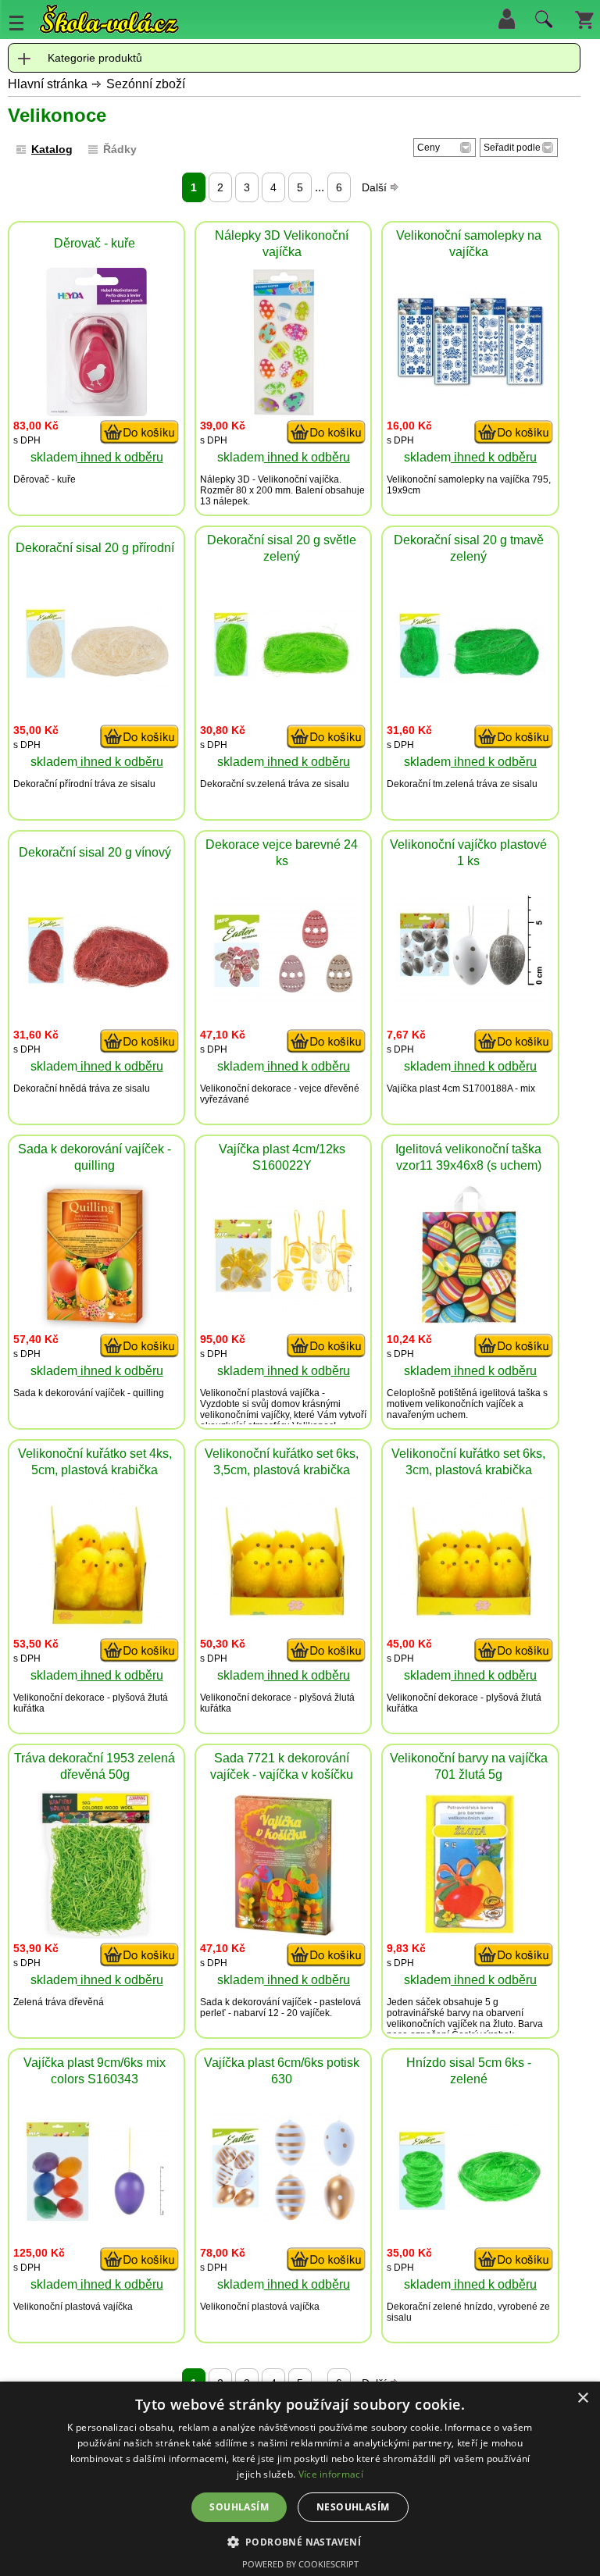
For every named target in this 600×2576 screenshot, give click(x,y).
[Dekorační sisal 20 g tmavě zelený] (470, 681)
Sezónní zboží (146, 84)
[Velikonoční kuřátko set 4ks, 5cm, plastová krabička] (97, 1630)
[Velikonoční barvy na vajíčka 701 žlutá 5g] (470, 1935)
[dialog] (300, 2479)
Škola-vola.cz (109, 19)
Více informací (331, 2474)
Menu (16, 23)
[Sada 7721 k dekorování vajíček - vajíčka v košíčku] (283, 1935)
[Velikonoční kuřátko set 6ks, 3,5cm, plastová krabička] (284, 1621)
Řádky (120, 149)
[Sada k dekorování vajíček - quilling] (97, 1325)
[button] (300, 2541)
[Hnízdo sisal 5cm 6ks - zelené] (470, 2209)
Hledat (541, 23)
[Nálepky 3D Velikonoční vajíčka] (284, 412)
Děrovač (31, 479)
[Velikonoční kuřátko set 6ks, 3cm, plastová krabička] (470, 1621)
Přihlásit (506, 19)
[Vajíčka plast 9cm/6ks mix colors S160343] (97, 2219)
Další (376, 187)
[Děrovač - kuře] (96, 412)
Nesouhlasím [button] (353, 2507)
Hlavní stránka (48, 84)
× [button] (582, 2398)
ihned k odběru (120, 457)
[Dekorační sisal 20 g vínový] (97, 986)
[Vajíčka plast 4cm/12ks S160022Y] (284, 1307)
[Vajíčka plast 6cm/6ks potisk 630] (284, 2220)
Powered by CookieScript (300, 2564)
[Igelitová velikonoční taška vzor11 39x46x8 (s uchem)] (471, 1325)
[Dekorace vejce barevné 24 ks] (284, 1002)
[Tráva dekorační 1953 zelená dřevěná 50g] (97, 1935)
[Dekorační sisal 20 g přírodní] (97, 684)
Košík (584, 19)
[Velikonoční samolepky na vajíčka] (470, 393)
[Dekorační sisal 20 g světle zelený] (284, 678)
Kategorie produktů (95, 58)
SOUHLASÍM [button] (239, 2507)
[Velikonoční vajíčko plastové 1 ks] (470, 1002)
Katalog (52, 149)
